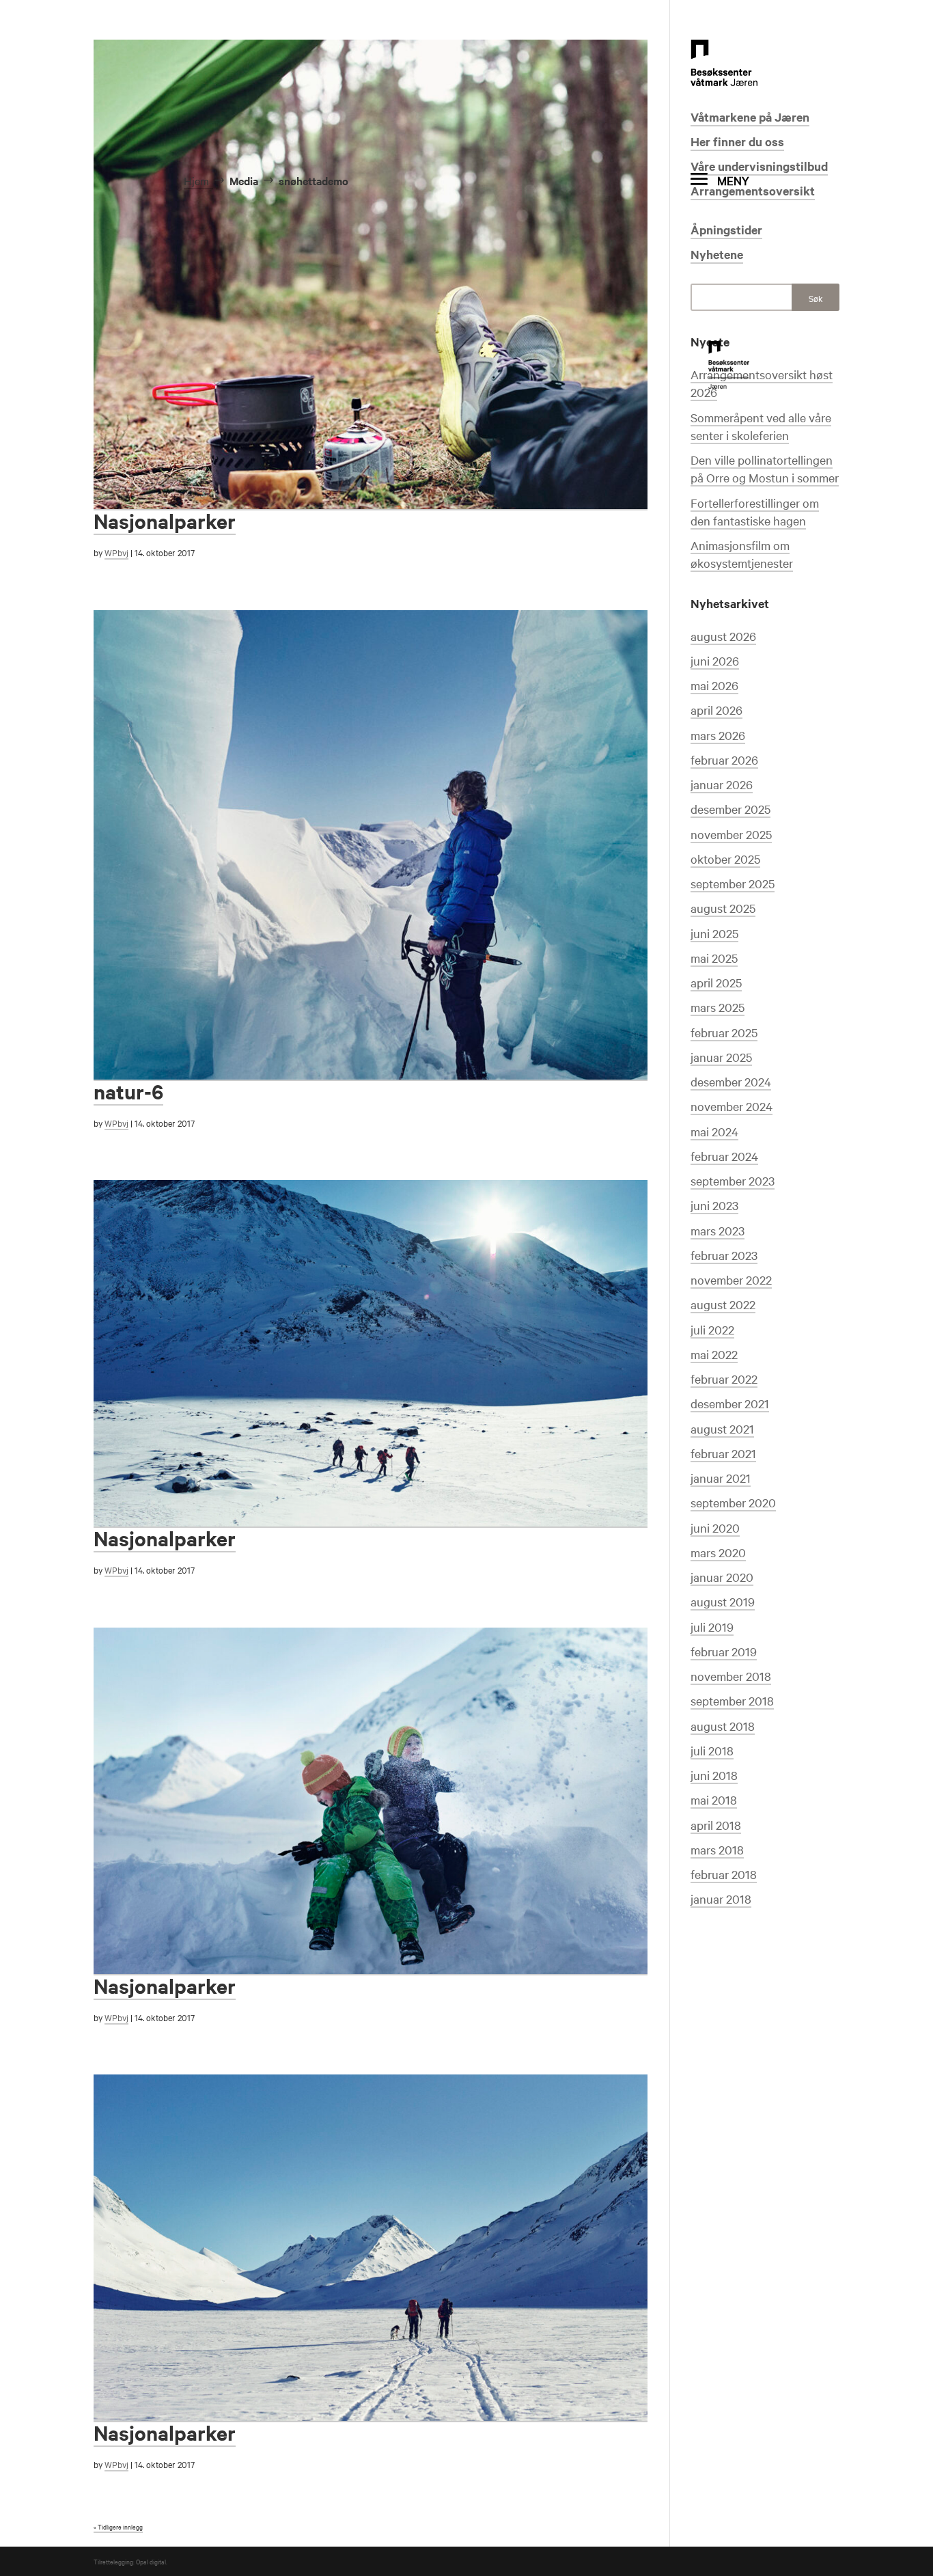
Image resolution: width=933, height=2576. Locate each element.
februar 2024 (724, 1156)
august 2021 (722, 1428)
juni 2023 (714, 1205)
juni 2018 (714, 1775)
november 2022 (731, 1279)
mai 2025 (714, 958)
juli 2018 (712, 1750)
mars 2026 (718, 735)
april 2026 (716, 710)
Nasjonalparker (165, 1538)
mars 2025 (718, 1007)
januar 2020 (722, 1577)
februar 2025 (724, 1032)
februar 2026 (724, 759)
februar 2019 (724, 1651)
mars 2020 (718, 1552)
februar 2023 (724, 1255)
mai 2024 (714, 1131)
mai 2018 (714, 1799)
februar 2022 (724, 1379)
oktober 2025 (725, 859)
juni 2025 (714, 933)
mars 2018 (717, 1849)
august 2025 (723, 908)
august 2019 (723, 1601)
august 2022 (723, 1304)
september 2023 (733, 1180)
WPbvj (116, 552)
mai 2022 (714, 1354)
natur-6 (128, 1091)
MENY (733, 180)
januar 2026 (722, 784)
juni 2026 (715, 660)
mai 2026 (714, 685)
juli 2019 (712, 1627)
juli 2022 (712, 1329)
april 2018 (716, 1825)
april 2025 (716, 982)
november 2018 (731, 1676)
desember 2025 (730, 809)
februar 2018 (724, 1874)
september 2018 (732, 1700)
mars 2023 (718, 1230)
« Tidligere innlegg (118, 2526)
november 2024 (732, 1106)
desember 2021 (730, 1403)
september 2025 (733, 883)
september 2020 (733, 1502)
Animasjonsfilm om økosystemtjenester (742, 554)
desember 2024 (731, 1081)
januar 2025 (721, 1057)
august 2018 (723, 1726)
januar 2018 (721, 1899)
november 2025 (731, 834)
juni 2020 (715, 1527)
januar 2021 (721, 1478)
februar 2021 (723, 1453)
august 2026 (723, 636)
